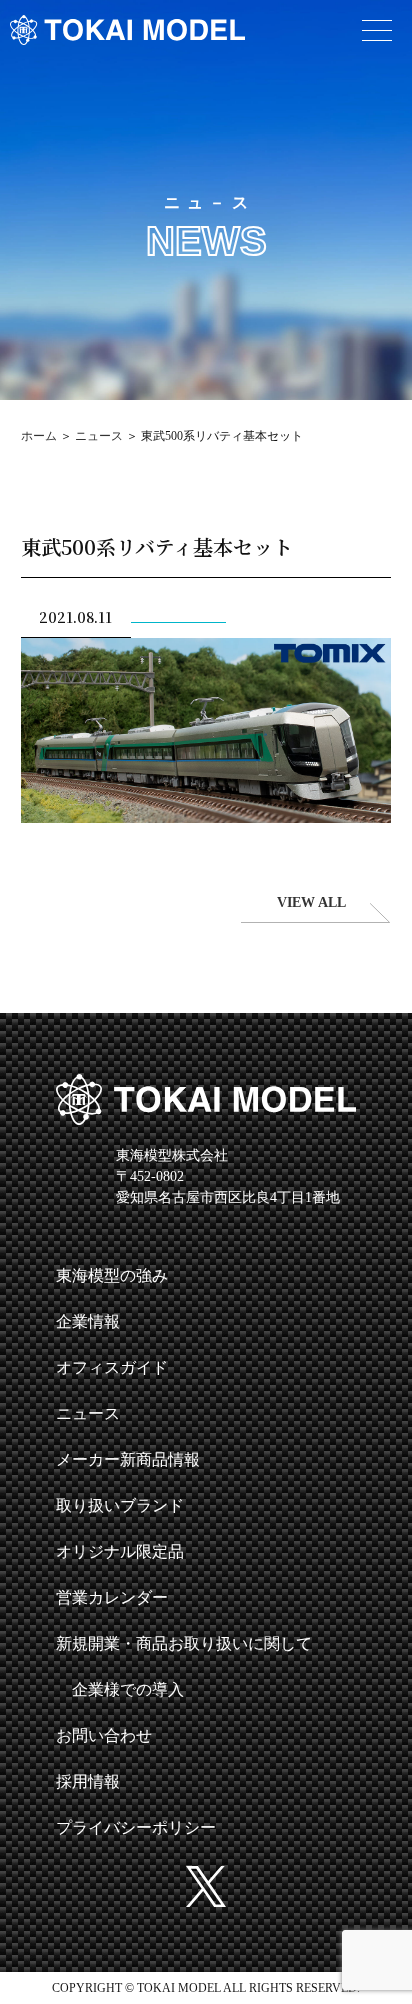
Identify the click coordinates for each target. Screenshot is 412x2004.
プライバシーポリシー (136, 1827)
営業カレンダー (112, 1597)
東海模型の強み (112, 1275)
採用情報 (88, 1781)
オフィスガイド (112, 1367)
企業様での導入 (128, 1689)
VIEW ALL (311, 902)
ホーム (39, 436)
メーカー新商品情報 (128, 1459)
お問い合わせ (104, 1735)
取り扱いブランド (120, 1505)
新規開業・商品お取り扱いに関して (184, 1643)
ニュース (99, 436)
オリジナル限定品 (120, 1551)
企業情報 (88, 1321)
